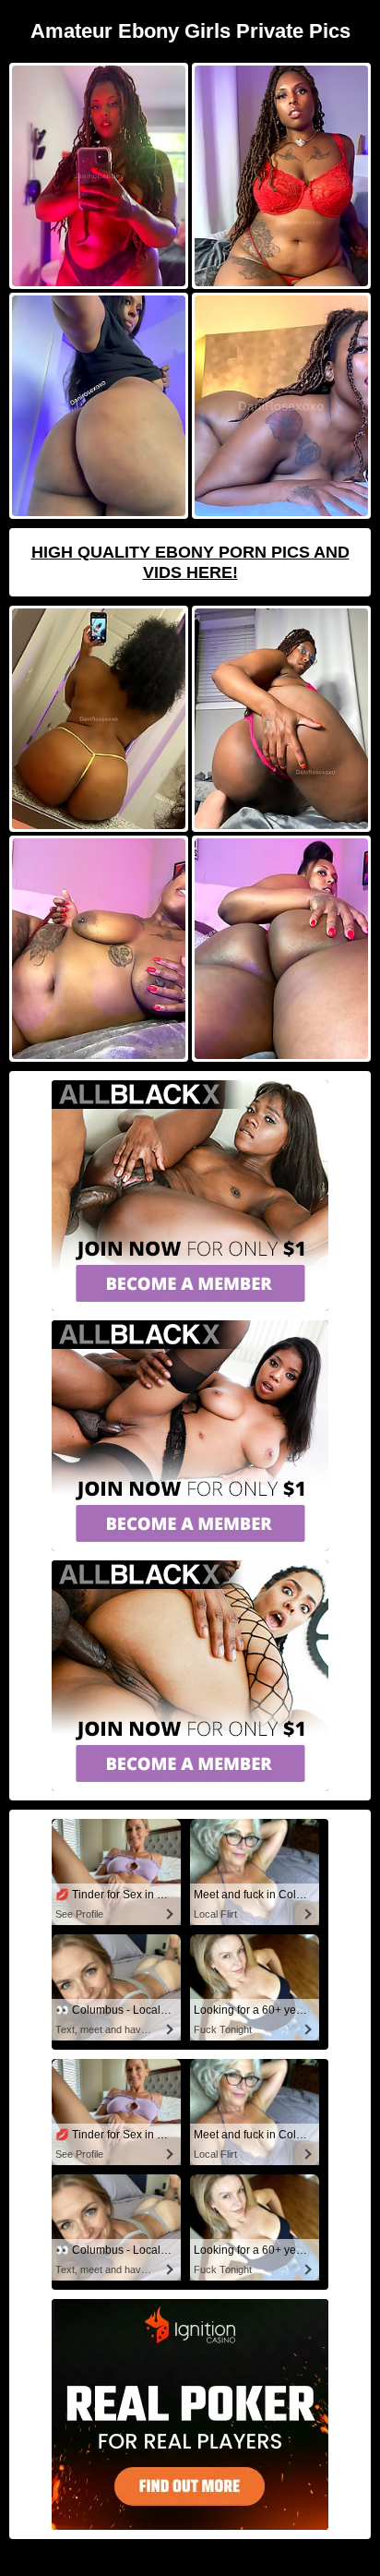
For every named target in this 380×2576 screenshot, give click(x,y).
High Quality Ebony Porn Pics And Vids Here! (190, 562)
